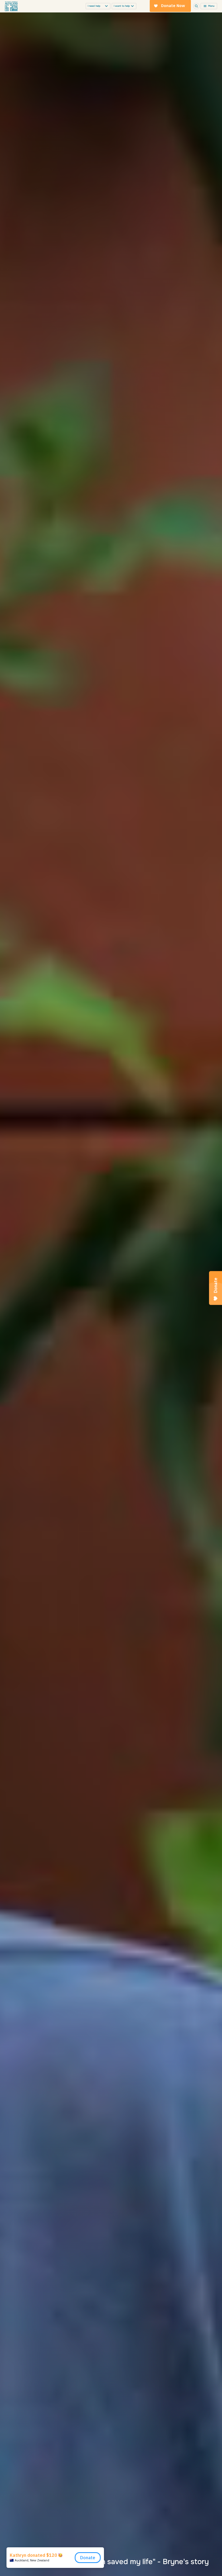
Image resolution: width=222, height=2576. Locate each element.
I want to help (122, 6)
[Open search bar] (196, 6)
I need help (94, 6)
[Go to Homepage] (11, 6)
